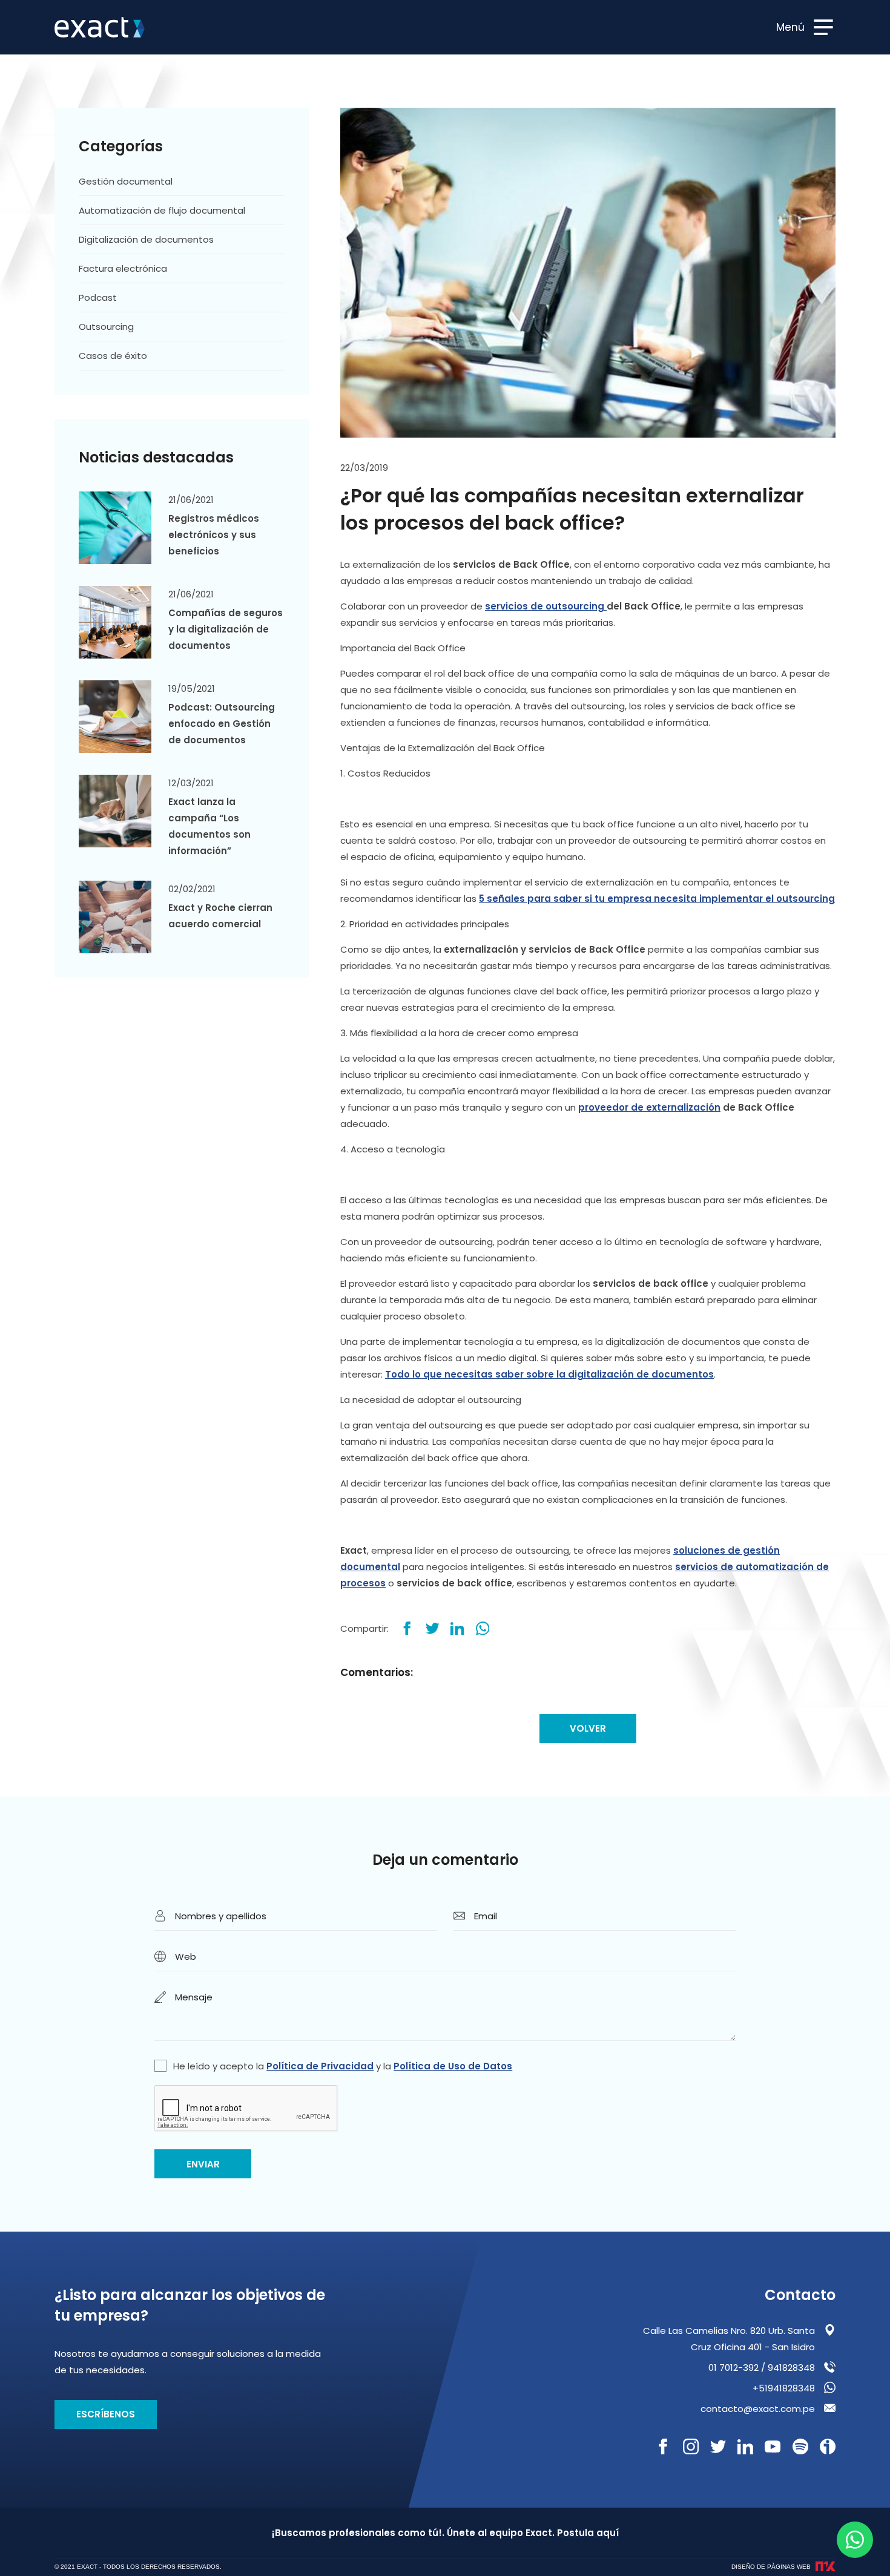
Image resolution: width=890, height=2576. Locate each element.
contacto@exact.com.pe (758, 2409)
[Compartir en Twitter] (433, 1628)
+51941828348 (784, 2388)
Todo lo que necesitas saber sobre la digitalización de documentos (549, 1374)
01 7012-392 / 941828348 (762, 2367)
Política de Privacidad (320, 2066)
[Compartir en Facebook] (407, 1628)
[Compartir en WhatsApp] (483, 1628)
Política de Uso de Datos (453, 2066)
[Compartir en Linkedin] (457, 1628)
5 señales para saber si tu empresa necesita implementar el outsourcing (657, 899)
